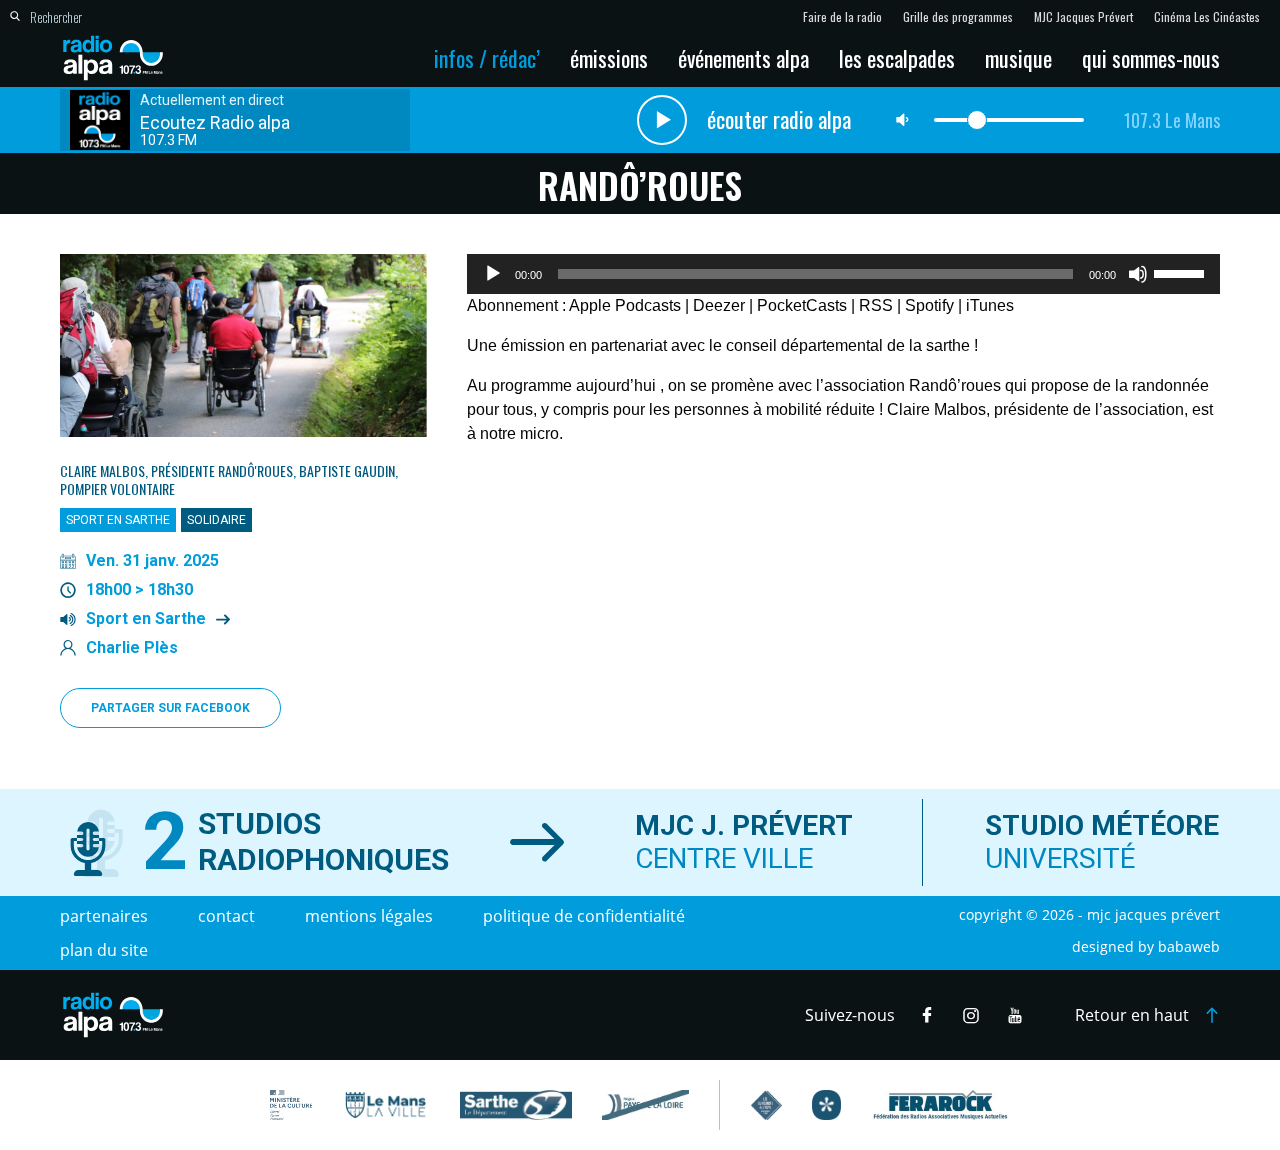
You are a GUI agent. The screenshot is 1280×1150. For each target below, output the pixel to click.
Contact (226, 916)
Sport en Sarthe (146, 619)
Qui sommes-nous (1151, 58)
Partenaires (104, 916)
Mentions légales (369, 916)
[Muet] (1138, 274)
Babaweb (1189, 946)
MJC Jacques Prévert (1083, 17)
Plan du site (104, 950)
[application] (843, 274)
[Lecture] (493, 274)
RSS (876, 305)
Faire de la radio (842, 17)
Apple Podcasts (625, 305)
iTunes (990, 305)
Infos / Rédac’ (487, 58)
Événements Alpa (743, 58)
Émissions (609, 58)
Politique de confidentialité (584, 916)
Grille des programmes (958, 17)
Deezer (719, 305)
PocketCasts (802, 305)
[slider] (1182, 272)
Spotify (929, 305)
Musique (1018, 58)
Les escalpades (897, 58)
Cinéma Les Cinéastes (1207, 17)
